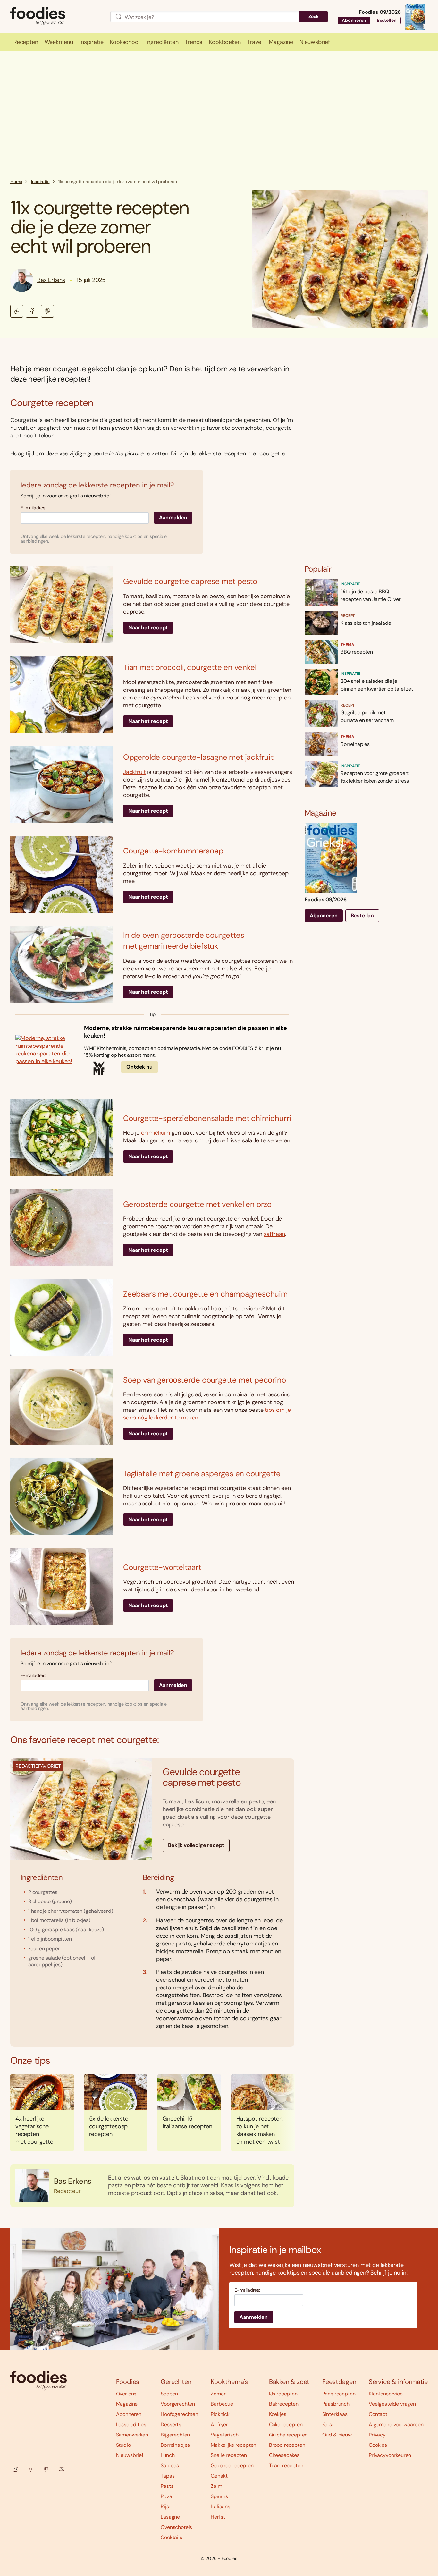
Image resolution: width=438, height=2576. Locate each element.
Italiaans (220, 2507)
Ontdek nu (139, 1067)
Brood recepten (287, 2445)
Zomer (218, 2394)
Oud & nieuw (337, 2435)
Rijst (166, 2507)
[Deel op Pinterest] (47, 311)
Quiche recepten (288, 2435)
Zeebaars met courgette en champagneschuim (205, 1294)
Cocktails (171, 2537)
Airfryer (219, 2424)
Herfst (218, 2517)
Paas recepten (339, 2394)
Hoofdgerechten (179, 2414)
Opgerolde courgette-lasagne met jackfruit (198, 757)
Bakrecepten (284, 2404)
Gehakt (219, 2476)
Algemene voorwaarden (396, 2424)
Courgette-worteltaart (162, 1567)
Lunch (168, 2455)
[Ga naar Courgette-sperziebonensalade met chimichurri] (62, 1138)
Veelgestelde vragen (392, 2404)
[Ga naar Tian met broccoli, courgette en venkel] (62, 695)
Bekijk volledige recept (196, 1845)
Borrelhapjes (175, 2445)
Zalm (216, 2486)
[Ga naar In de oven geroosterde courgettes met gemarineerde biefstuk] (62, 964)
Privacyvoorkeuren (390, 2455)
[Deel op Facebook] (32, 311)
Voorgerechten (178, 2404)
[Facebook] (31, 2469)
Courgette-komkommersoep (173, 851)
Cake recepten (286, 2424)
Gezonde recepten (232, 2466)
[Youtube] (62, 2469)
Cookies (378, 2445)
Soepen (169, 2394)
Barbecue (222, 2404)
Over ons (126, 2394)
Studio (123, 2445)
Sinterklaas (335, 2414)
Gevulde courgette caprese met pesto (190, 581)
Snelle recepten (229, 2455)
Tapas (168, 2476)
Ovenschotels (176, 2527)
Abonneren (354, 20)
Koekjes (278, 2414)
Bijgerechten (175, 2435)
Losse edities (131, 2424)
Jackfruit (134, 772)
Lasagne (170, 2517)
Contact (378, 2414)
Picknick (220, 2414)
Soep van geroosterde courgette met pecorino (204, 1380)
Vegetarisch (224, 2435)
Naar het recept (148, 627)
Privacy (377, 2435)
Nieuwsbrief (130, 2455)
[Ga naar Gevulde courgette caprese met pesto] (62, 605)
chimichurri (156, 1133)
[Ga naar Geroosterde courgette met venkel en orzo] (62, 1227)
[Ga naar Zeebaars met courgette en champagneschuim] (62, 1317)
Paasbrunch (336, 2404)
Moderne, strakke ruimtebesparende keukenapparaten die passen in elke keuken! (185, 1032)
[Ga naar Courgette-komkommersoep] (62, 874)
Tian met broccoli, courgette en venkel (190, 667)
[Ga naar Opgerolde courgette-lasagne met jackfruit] (62, 784)
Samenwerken (132, 2435)
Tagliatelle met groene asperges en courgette (202, 1474)
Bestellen (387, 20)
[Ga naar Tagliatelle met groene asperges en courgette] (62, 1497)
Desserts (171, 2424)
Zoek (314, 16)
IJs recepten (283, 2394)
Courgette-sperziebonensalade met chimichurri (207, 1118)
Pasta (167, 2486)
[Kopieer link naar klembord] (17, 311)
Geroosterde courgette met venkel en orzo (197, 1204)
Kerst (328, 2424)
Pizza (166, 2496)
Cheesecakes (284, 2455)
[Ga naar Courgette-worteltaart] (62, 1587)
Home (16, 182)
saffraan (275, 1234)
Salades (170, 2466)
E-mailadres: (33, 508)
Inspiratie (40, 182)
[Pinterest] (46, 2469)
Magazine (127, 2404)
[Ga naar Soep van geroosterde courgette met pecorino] (62, 1407)
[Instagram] (15, 2469)
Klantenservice (386, 2394)
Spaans (219, 2496)
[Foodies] (55, 17)
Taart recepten (286, 2466)
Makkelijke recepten (233, 2445)
